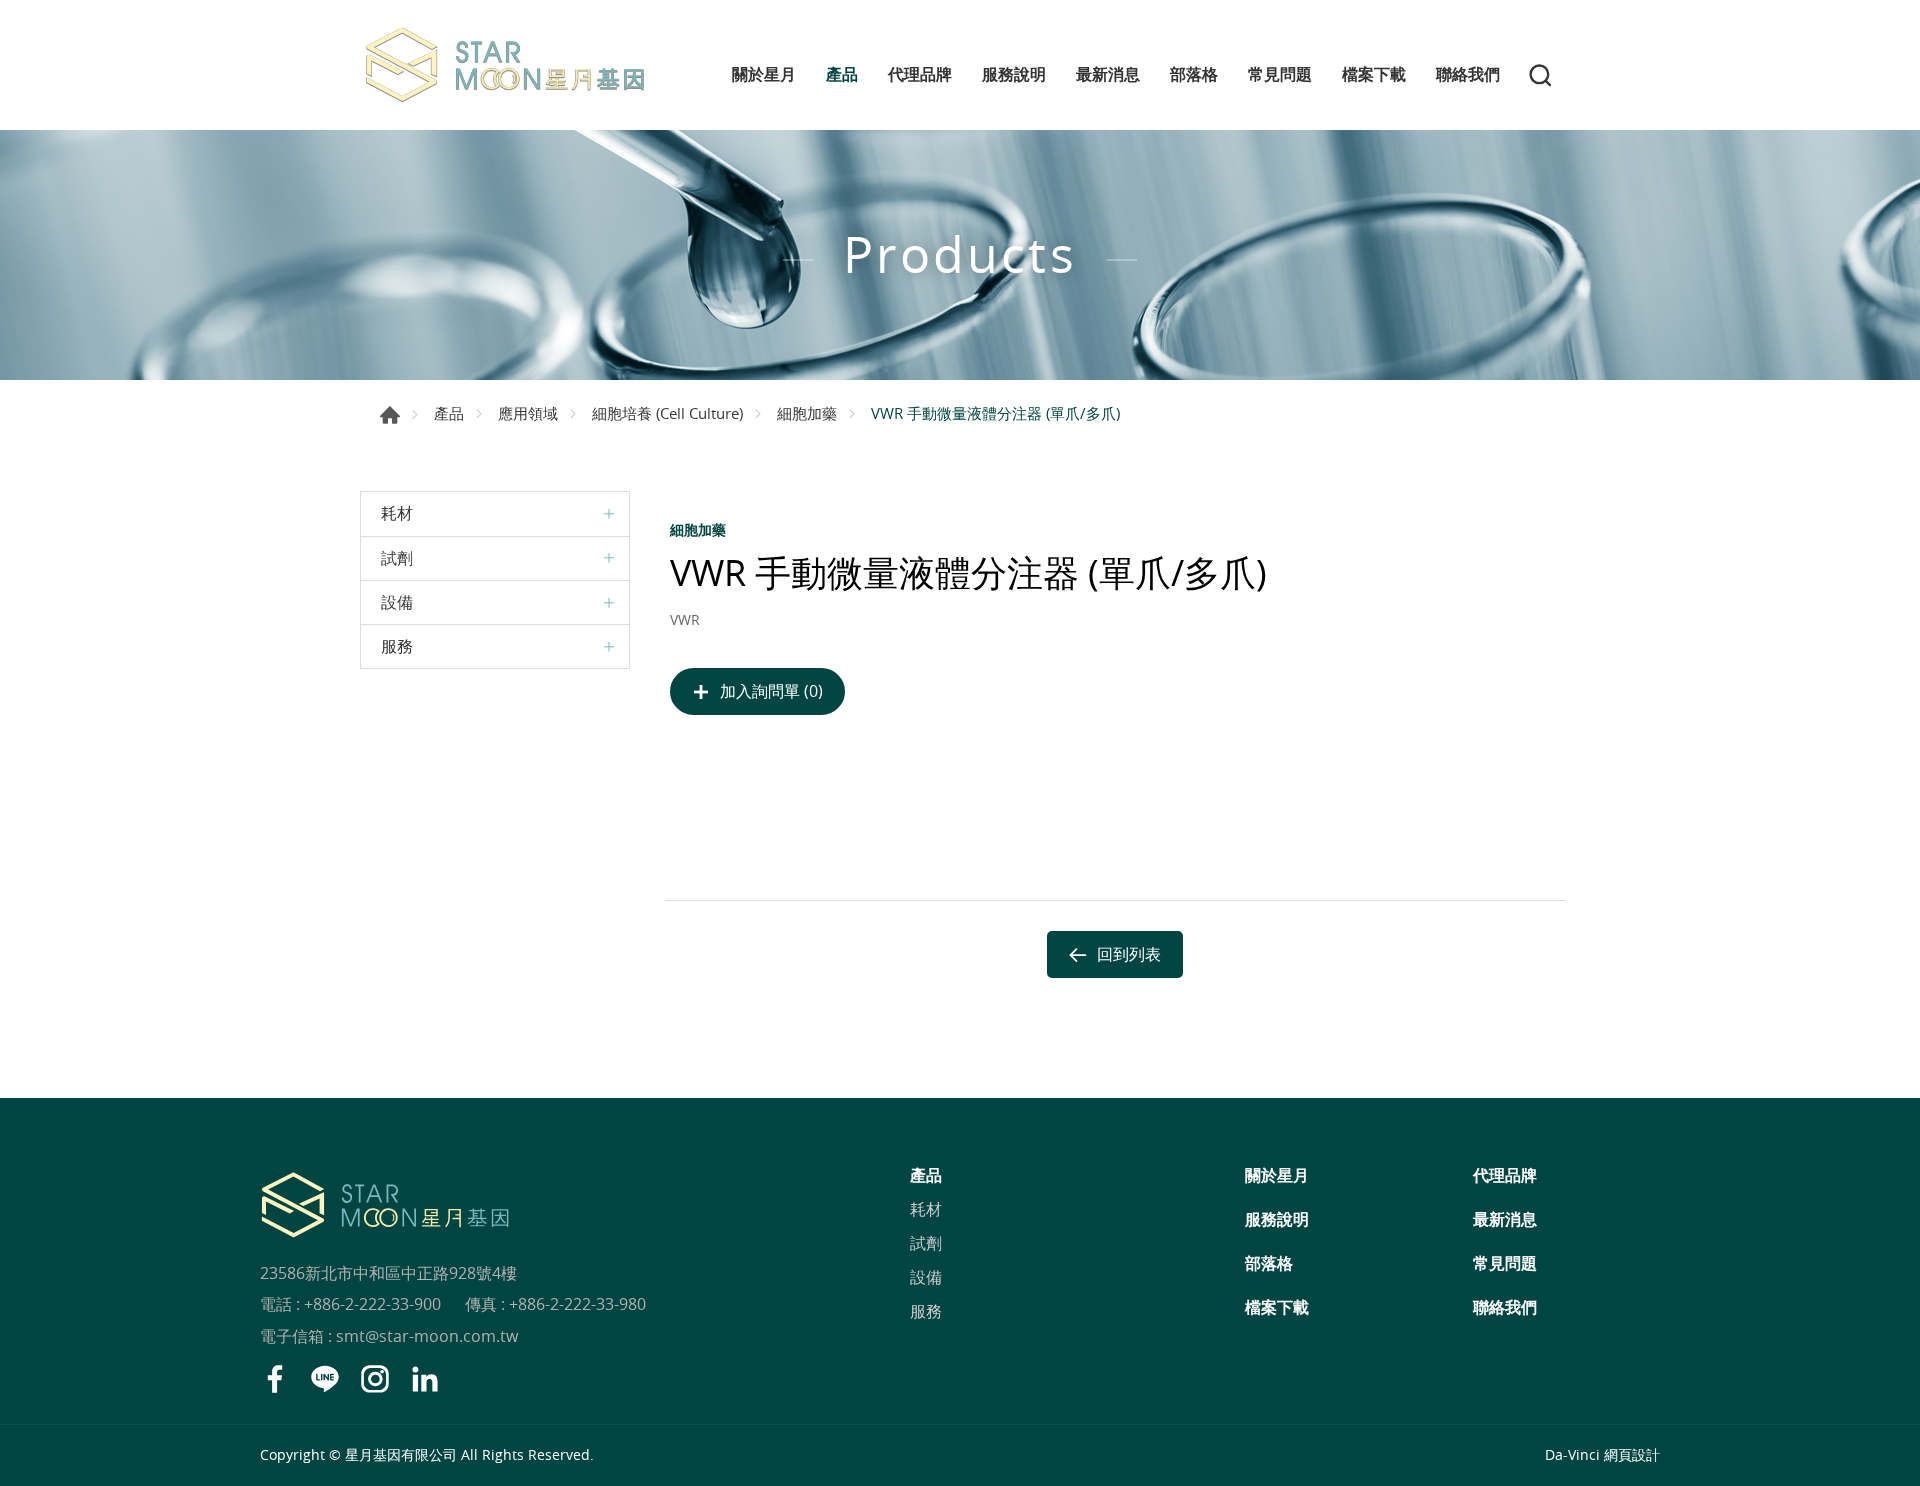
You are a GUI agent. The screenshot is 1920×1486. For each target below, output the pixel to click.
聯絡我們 (1468, 74)
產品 (842, 74)
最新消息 (1108, 74)
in (425, 1379)
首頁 (390, 415)
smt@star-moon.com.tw (427, 1336)
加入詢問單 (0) (771, 691)
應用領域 (528, 413)
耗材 (397, 513)
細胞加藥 (807, 413)
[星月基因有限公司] (505, 65)
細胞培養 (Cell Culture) (667, 413)
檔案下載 (1374, 74)
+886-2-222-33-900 (372, 1304)
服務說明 (1014, 74)
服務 (397, 646)
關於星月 (764, 74)
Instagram (375, 1379)
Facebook (275, 1379)
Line (325, 1379)
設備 (397, 602)
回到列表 (1129, 954)
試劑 (397, 558)
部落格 (1194, 74)
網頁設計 (1632, 1454)
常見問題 (1280, 74)
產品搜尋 (1540, 75)
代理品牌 (920, 74)
